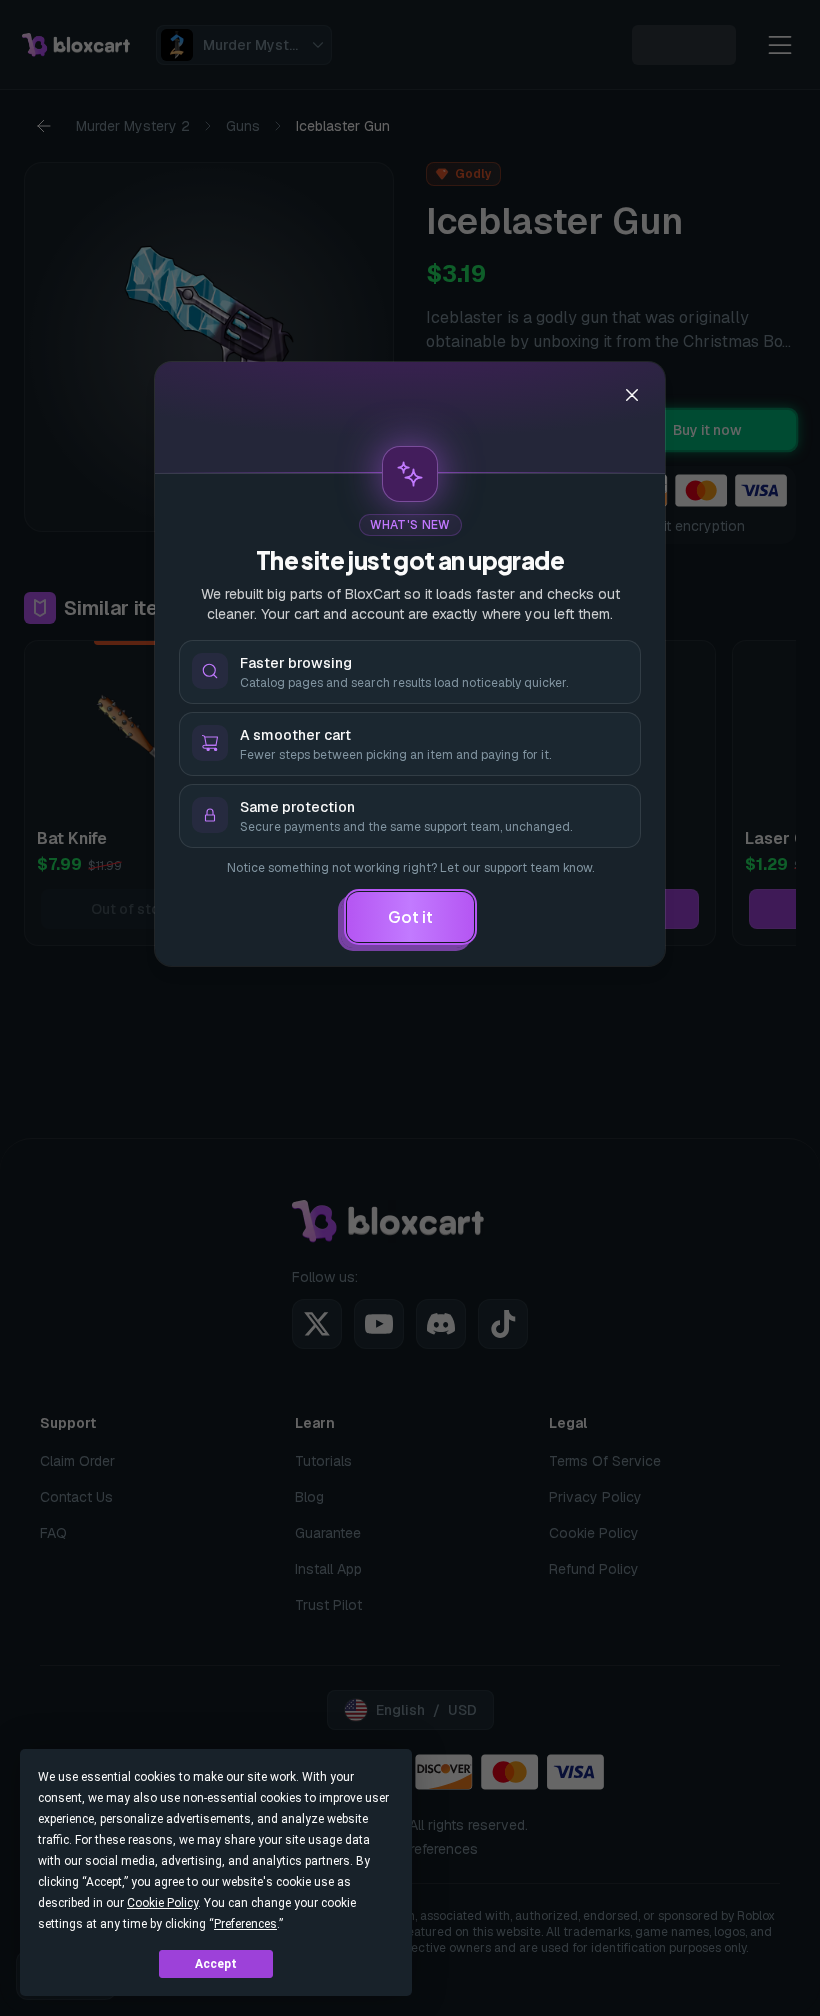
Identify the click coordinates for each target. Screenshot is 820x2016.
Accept (216, 1964)
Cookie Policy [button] (162, 1903)
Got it (410, 916)
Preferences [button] (245, 1924)
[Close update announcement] (632, 395)
